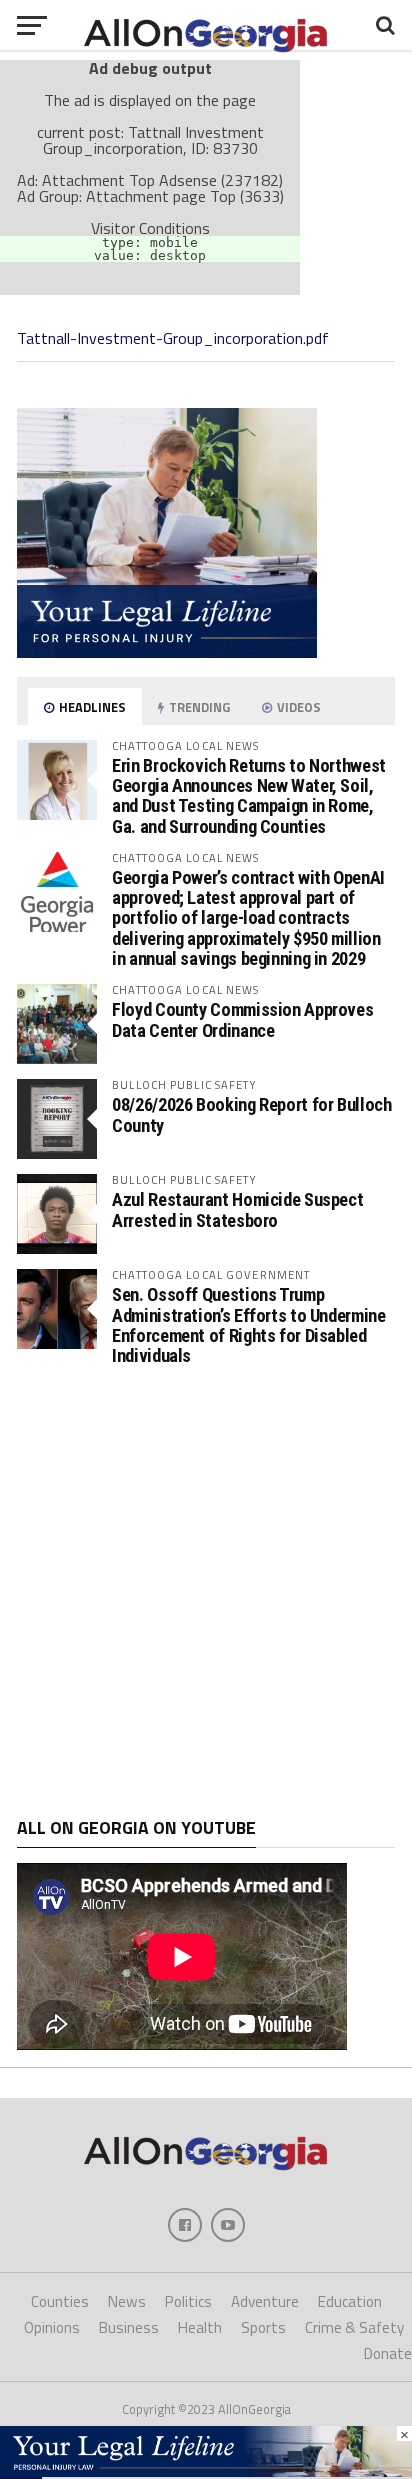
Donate (388, 2353)
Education (350, 2301)
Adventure (265, 2301)
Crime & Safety (354, 2327)
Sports (263, 2327)
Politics (188, 2301)
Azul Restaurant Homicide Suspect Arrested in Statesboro (237, 1209)
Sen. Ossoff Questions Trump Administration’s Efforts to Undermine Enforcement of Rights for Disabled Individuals (248, 1325)
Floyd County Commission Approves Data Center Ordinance (242, 1019)
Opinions (52, 2327)
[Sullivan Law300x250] (167, 652)
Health (200, 2327)
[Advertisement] (206, 1592)
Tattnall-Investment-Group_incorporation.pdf (173, 338)
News (127, 2301)
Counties (60, 2301)
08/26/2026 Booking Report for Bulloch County (251, 1114)
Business (129, 2327)
